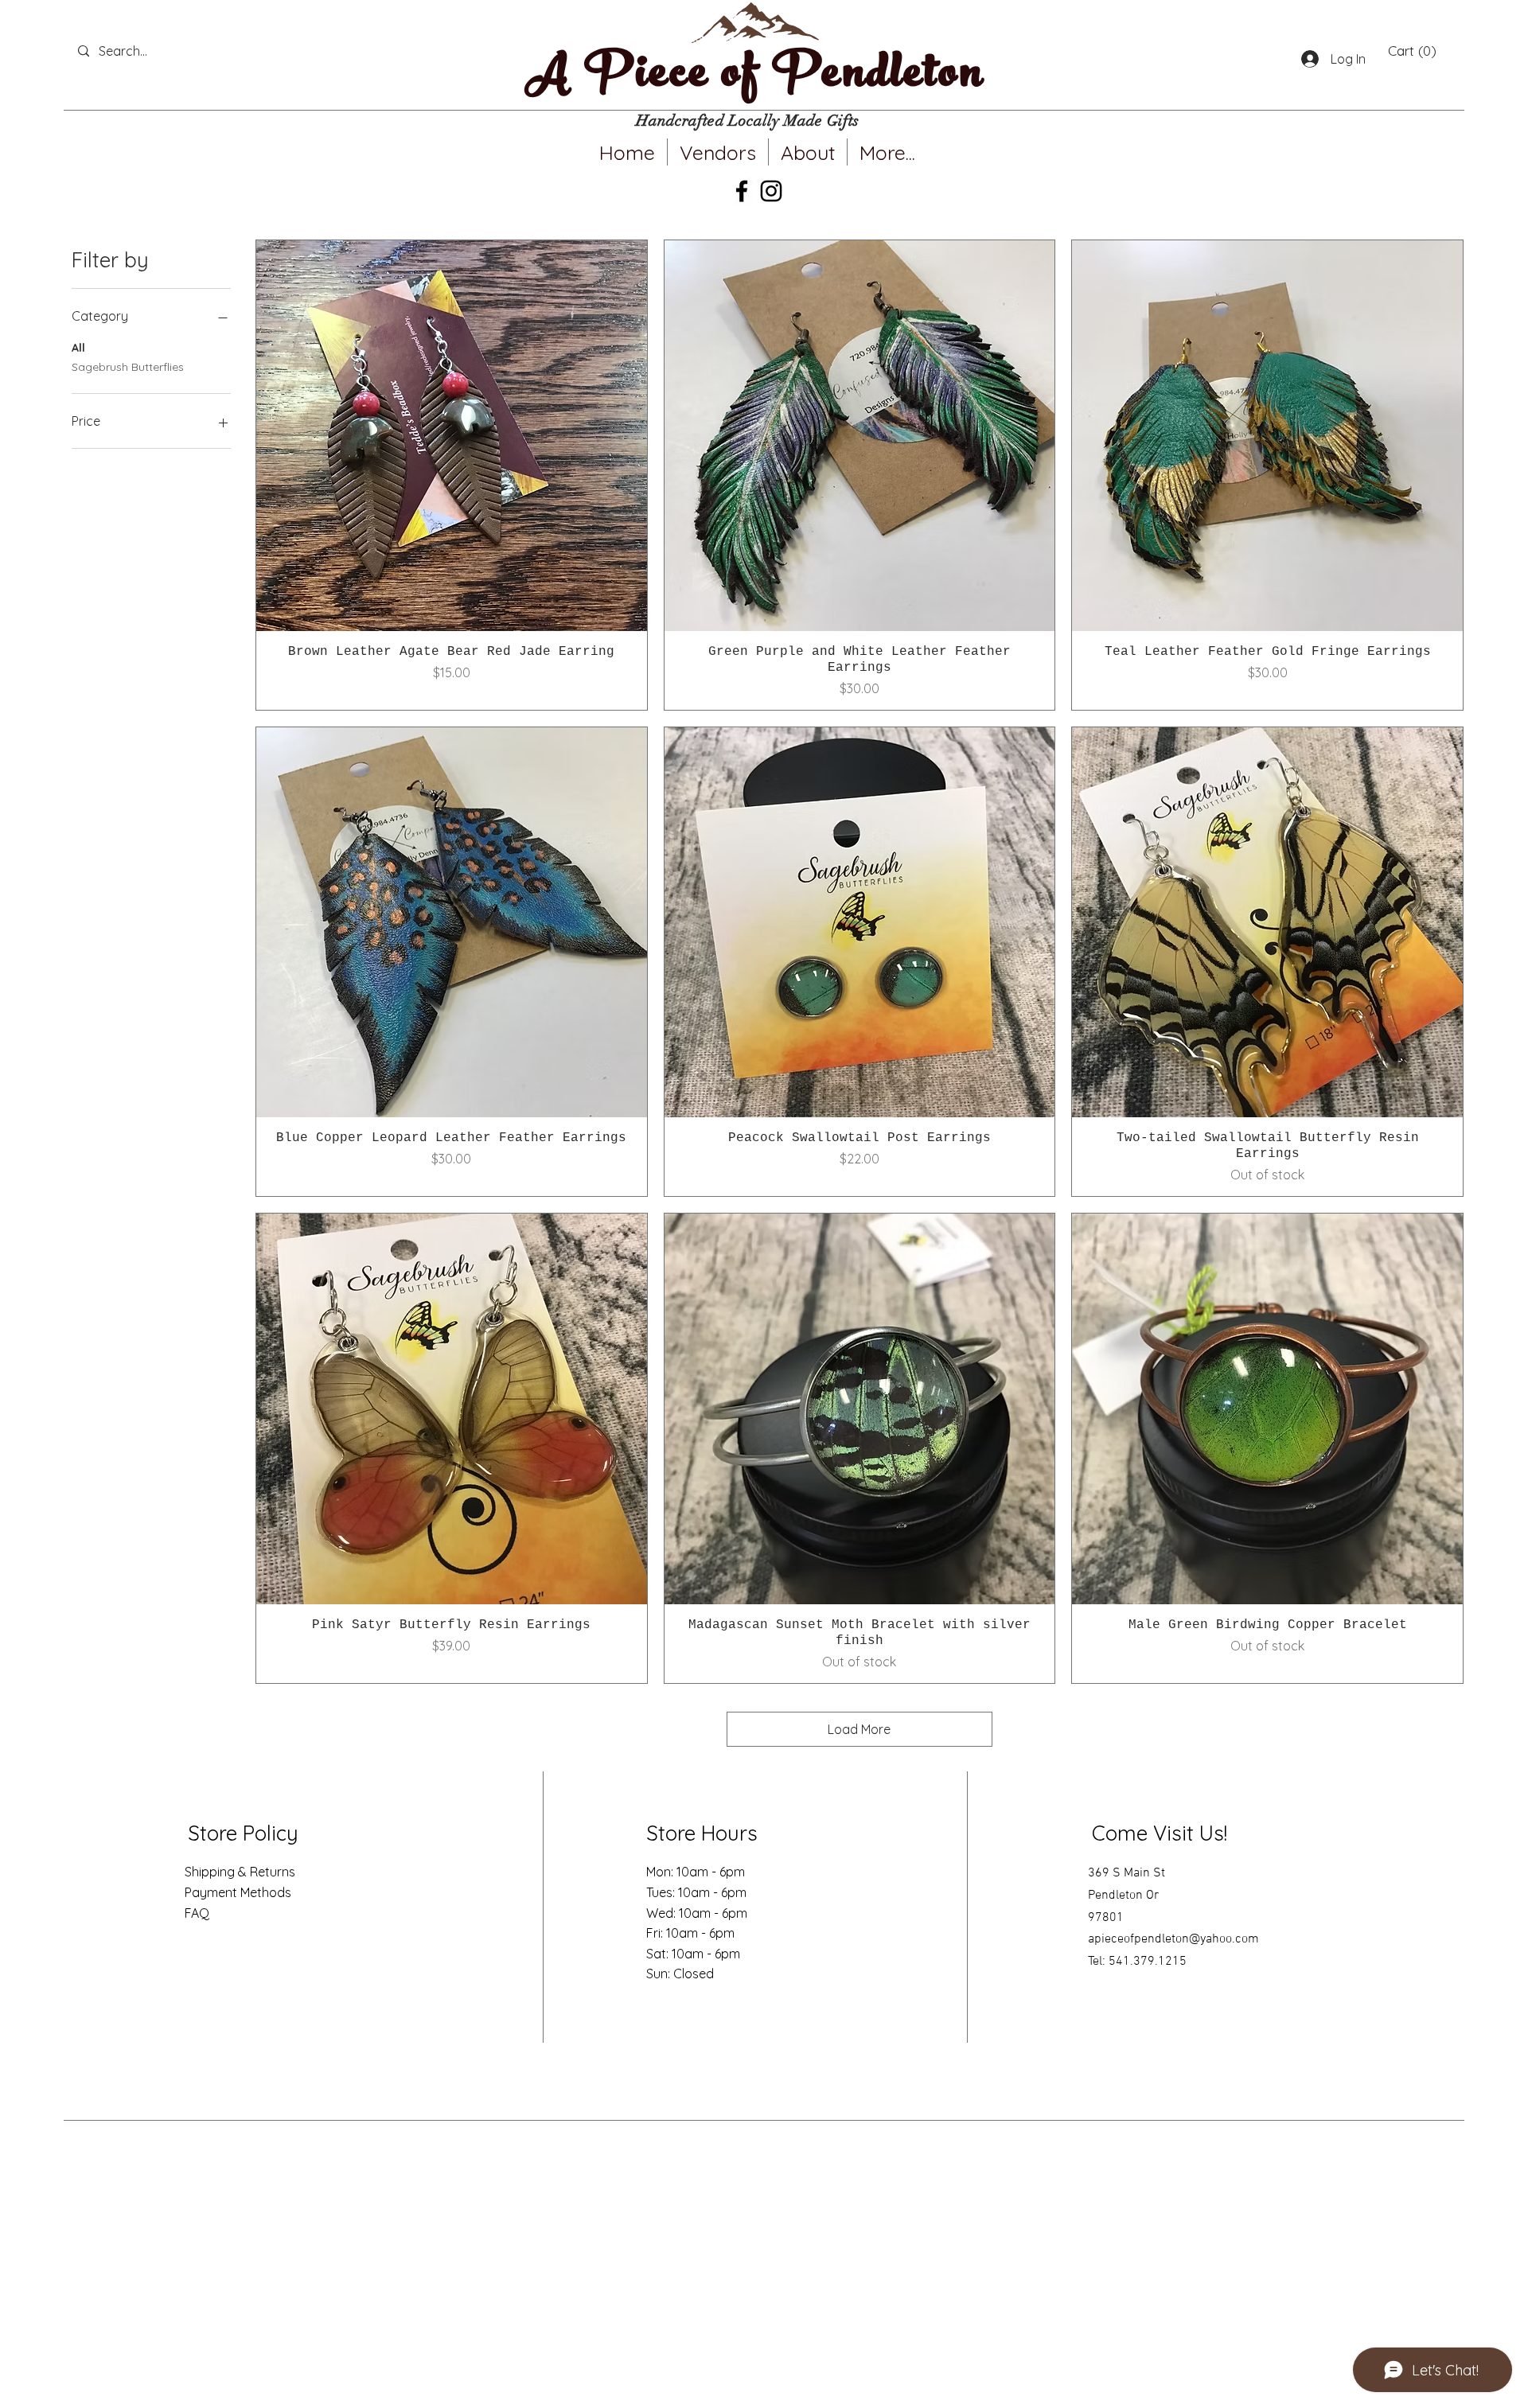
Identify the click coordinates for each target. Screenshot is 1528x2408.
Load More (859, 1729)
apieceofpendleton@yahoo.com (1173, 1939)
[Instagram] (771, 191)
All (78, 348)
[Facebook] (742, 191)
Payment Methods (238, 1892)
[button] (1412, 51)
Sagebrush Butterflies (128, 367)
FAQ (197, 1913)
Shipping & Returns (240, 1872)
